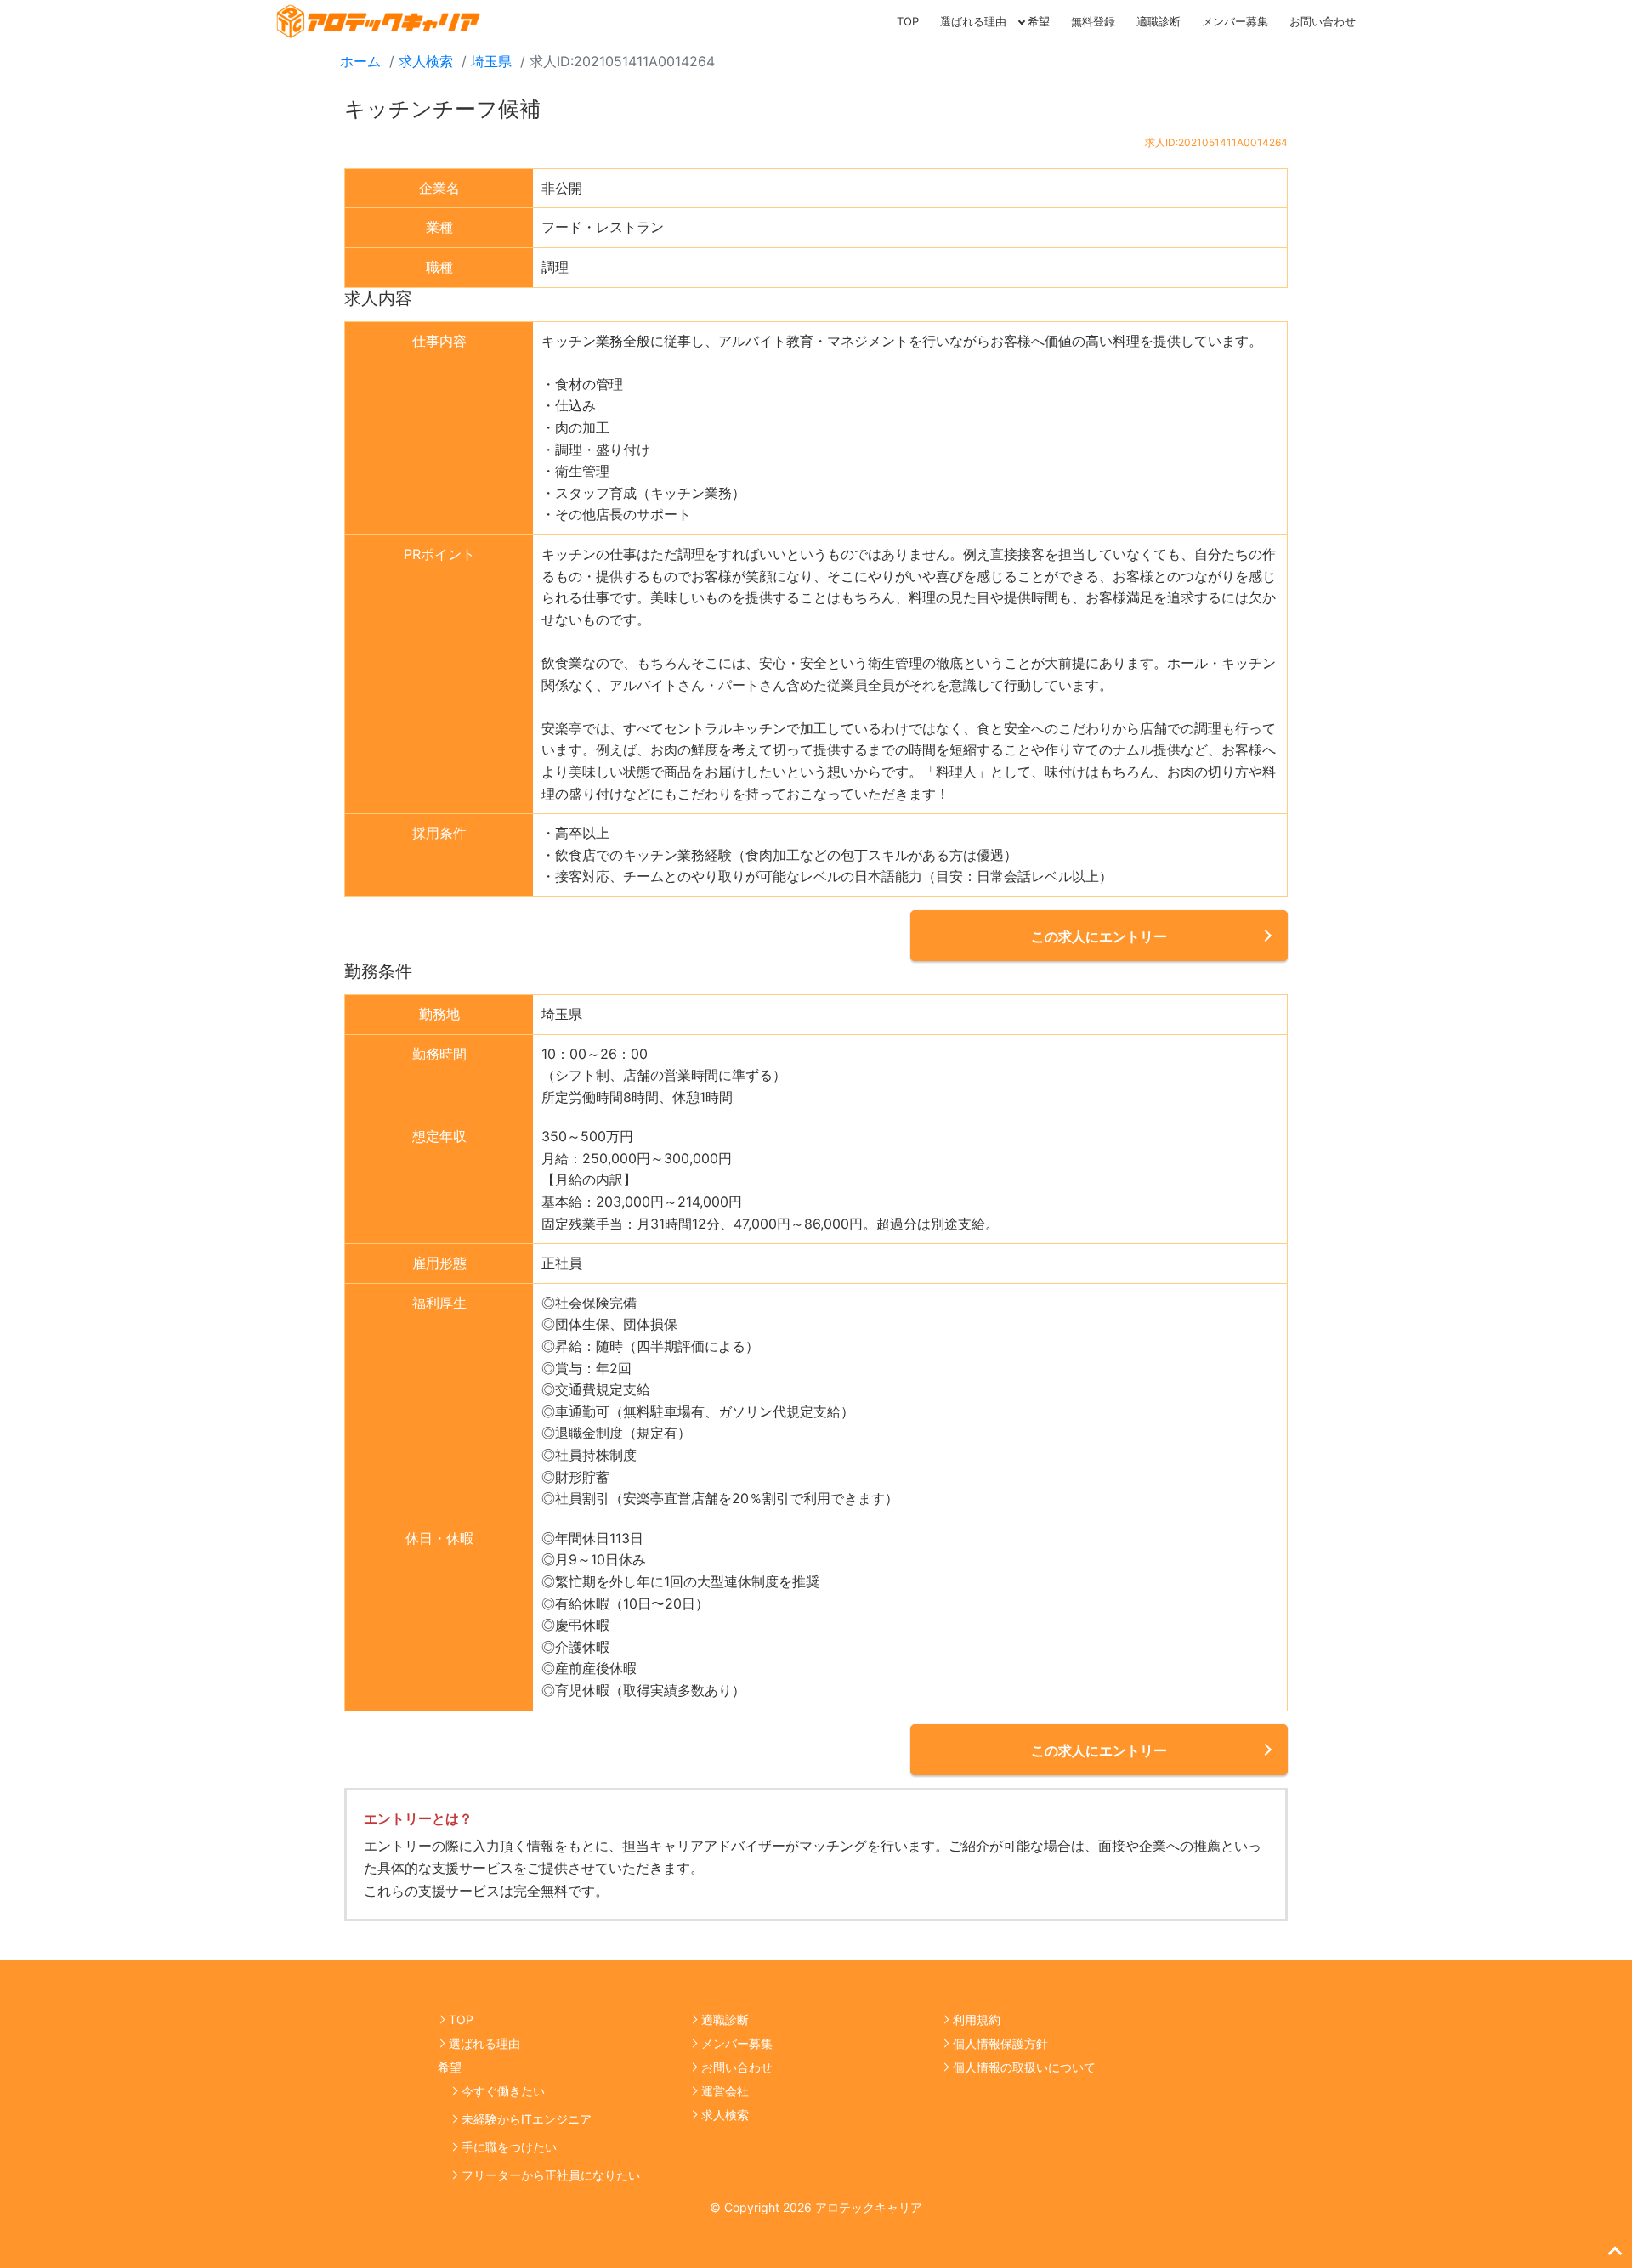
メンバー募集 (1235, 21)
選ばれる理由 (973, 21)
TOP (908, 21)
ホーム (360, 61)
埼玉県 (491, 61)
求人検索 (426, 61)
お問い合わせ (1323, 21)
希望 (1039, 21)
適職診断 (1159, 21)
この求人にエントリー (1099, 936)
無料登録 (1093, 21)
